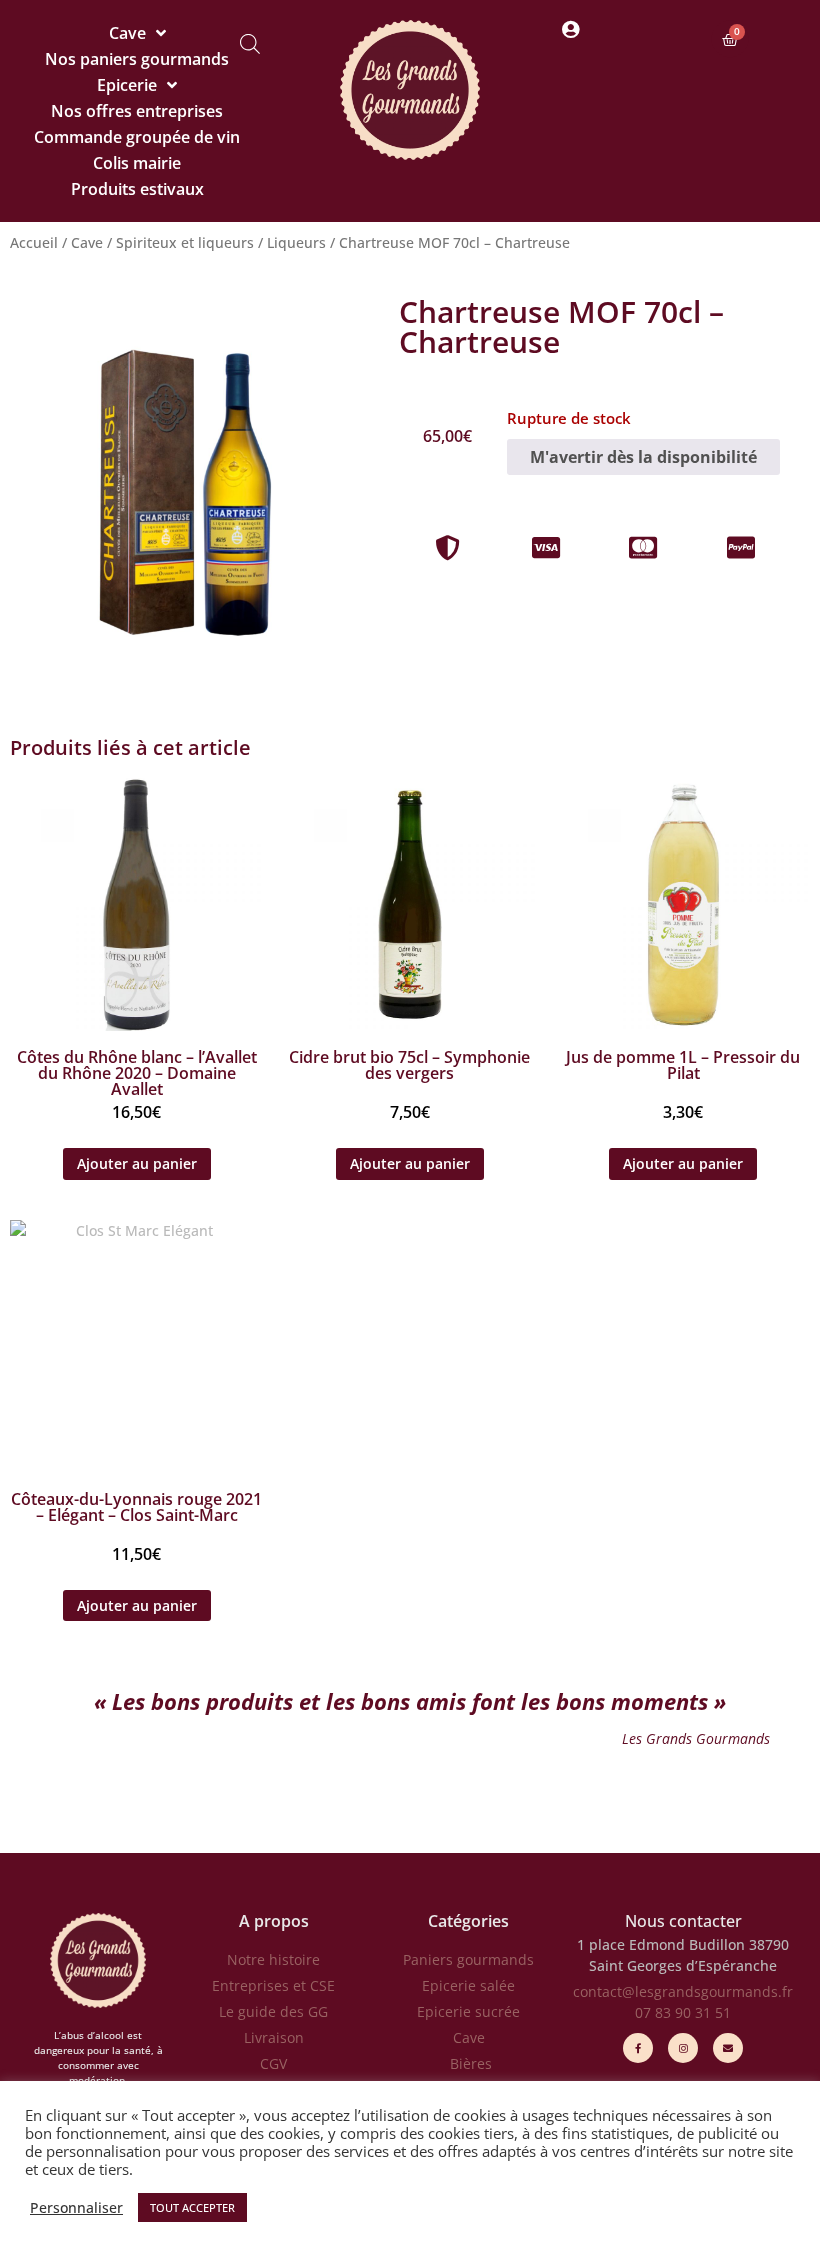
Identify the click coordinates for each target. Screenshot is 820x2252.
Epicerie (127, 85)
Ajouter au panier (137, 1163)
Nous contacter (683, 1921)
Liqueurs (296, 242)
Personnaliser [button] (76, 2208)
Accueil (34, 242)
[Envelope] (728, 2048)
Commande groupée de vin (137, 137)
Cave (127, 33)
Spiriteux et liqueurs (185, 242)
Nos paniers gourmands (137, 59)
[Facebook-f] (638, 2048)
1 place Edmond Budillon (661, 1944)
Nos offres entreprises (137, 111)
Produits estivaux (137, 189)
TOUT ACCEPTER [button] (192, 2207)
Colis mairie (137, 163)
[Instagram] (683, 2048)
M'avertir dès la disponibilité (643, 457)
